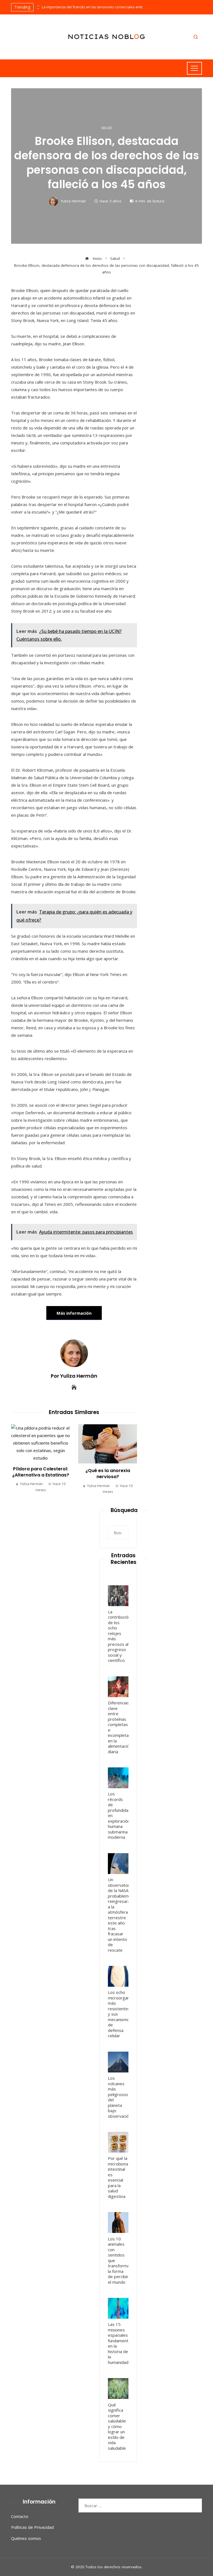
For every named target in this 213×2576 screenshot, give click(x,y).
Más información (74, 1313)
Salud (106, 128)
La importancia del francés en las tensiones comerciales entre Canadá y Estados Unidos (95, 7)
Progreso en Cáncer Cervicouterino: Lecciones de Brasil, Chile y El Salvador (111, 1471)
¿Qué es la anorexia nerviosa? (44, 1474)
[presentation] (38, 6)
